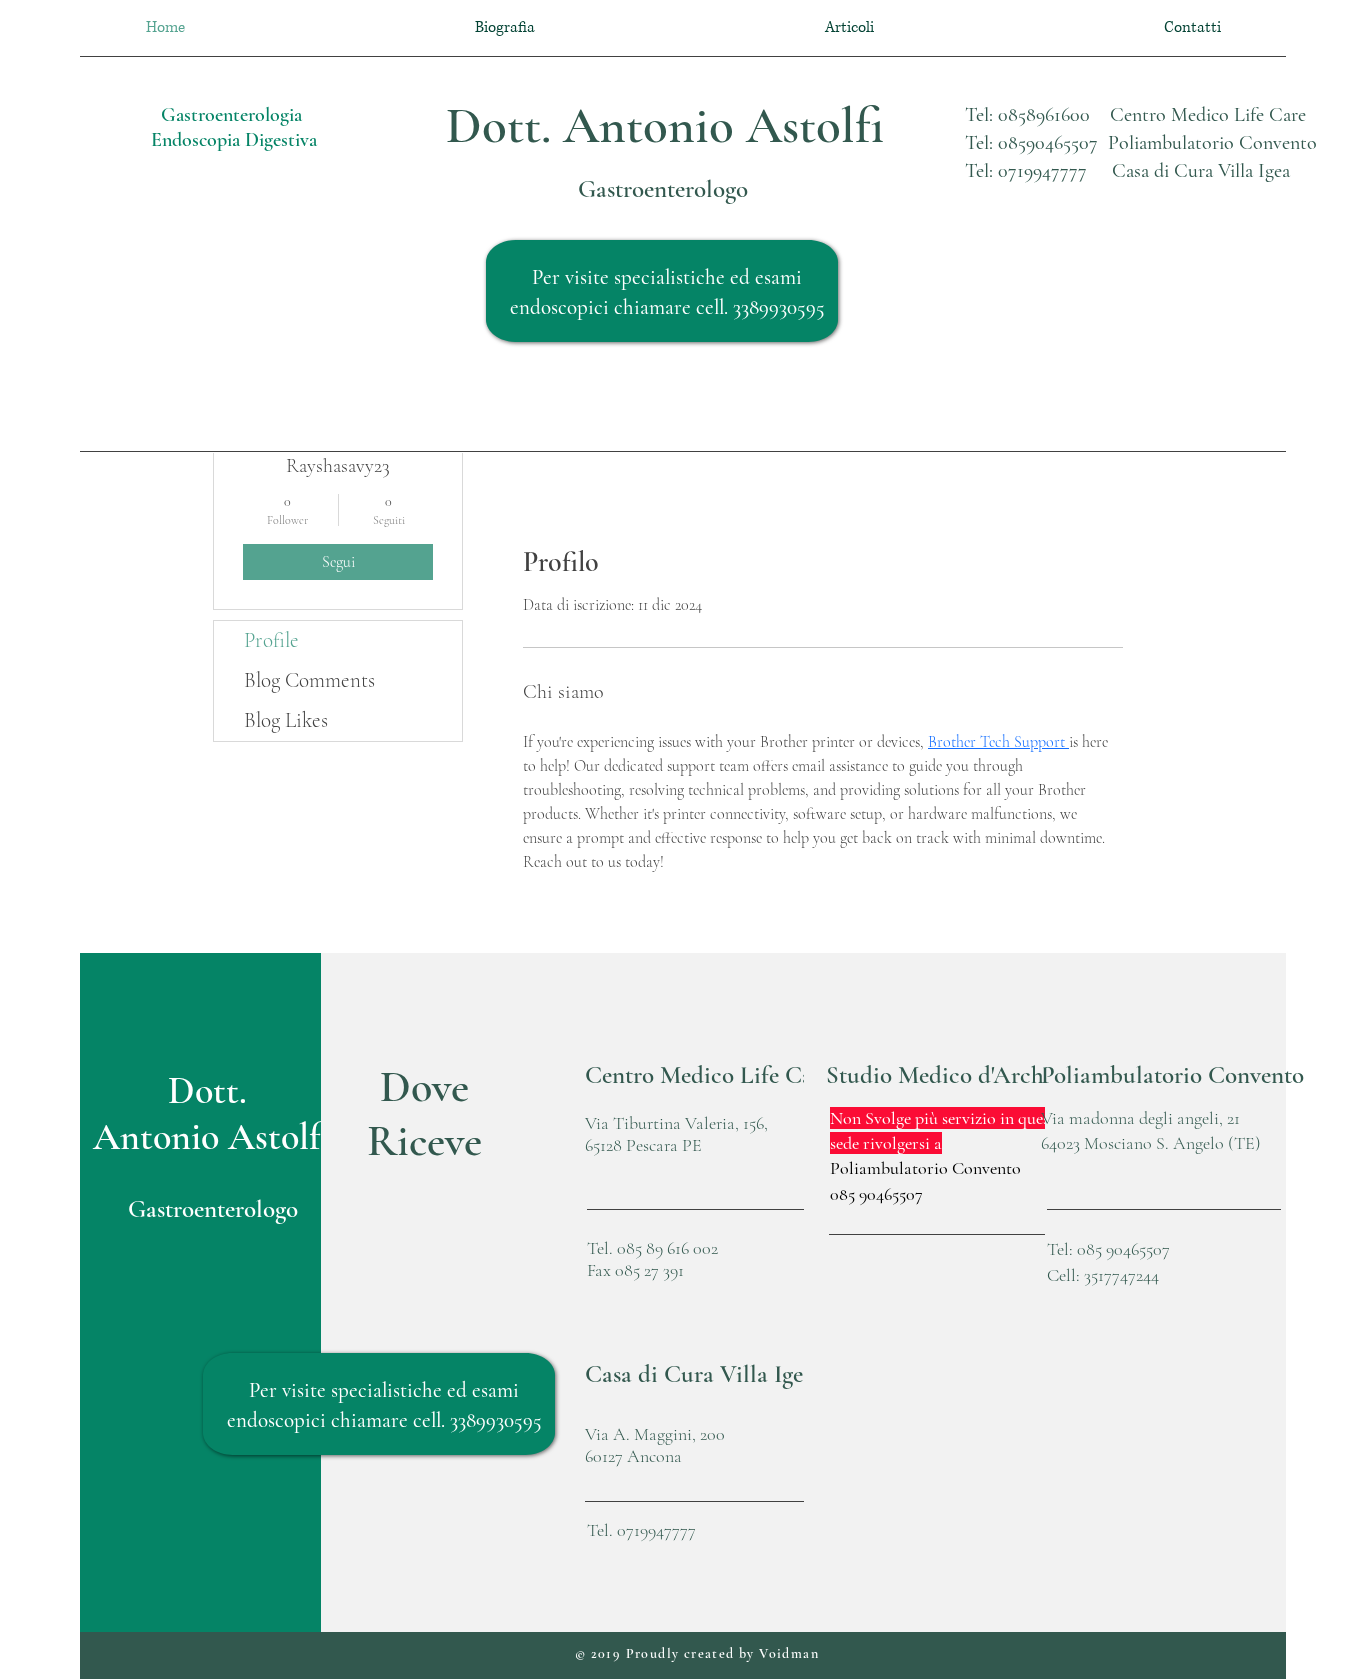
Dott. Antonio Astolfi (665, 126)
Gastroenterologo (663, 189)
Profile (271, 640)
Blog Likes (286, 720)
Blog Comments (309, 680)
